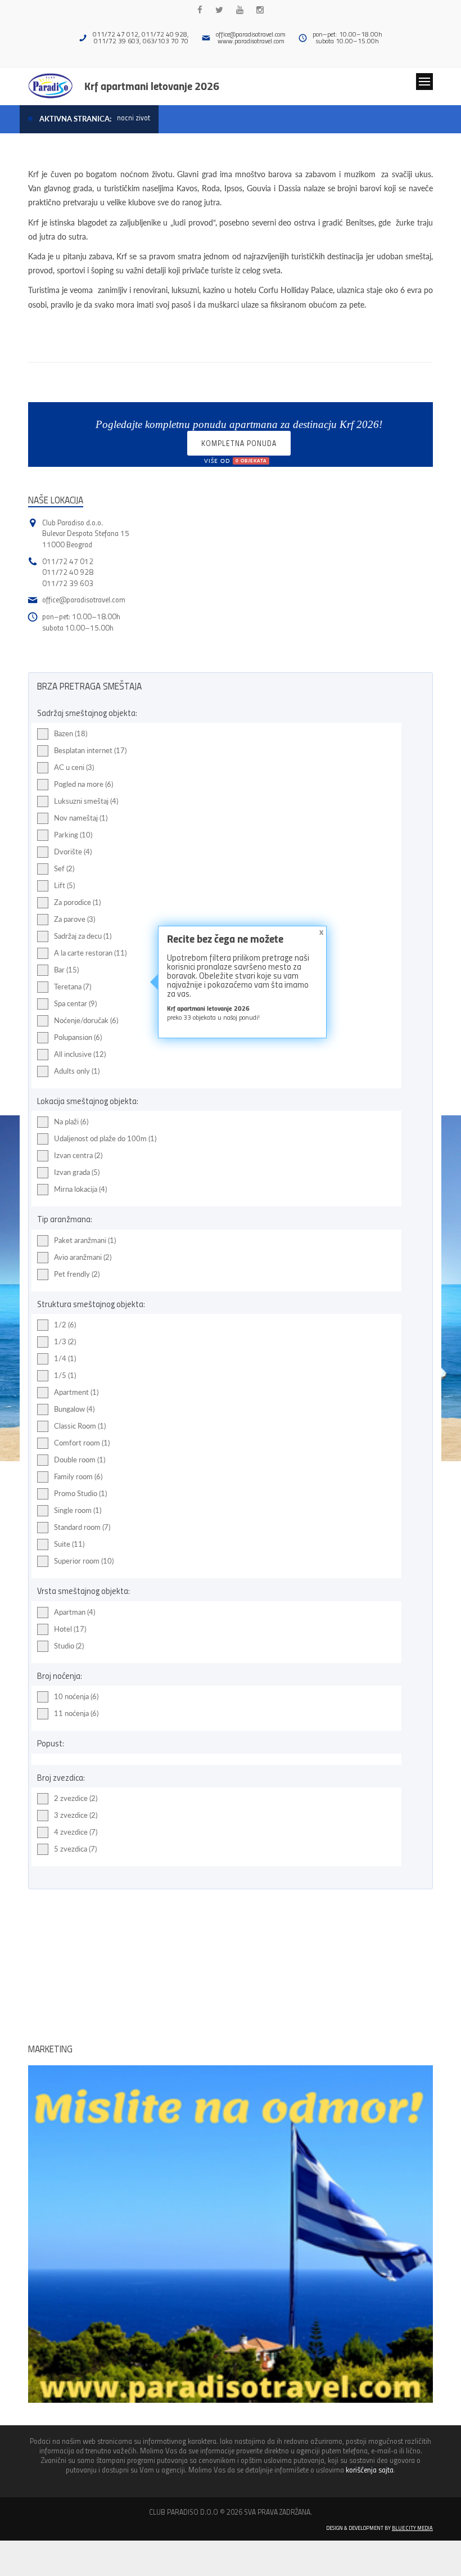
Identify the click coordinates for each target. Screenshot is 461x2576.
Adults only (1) (77, 1071)
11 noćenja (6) (76, 1713)
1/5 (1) (65, 1375)
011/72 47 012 (68, 561)
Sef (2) (64, 868)
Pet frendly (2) (77, 1274)
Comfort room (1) (82, 1443)
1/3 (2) (65, 1341)
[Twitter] (219, 10)
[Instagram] (260, 10)
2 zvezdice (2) (76, 1798)
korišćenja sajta (370, 2469)
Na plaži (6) (71, 1122)
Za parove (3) (74, 919)
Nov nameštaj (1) (81, 818)
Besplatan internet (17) (90, 750)
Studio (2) (69, 1646)
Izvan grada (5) (77, 1172)
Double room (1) (80, 1460)
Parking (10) (73, 835)
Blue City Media (412, 2528)
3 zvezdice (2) (76, 1815)
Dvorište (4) (73, 852)
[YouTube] (240, 10)
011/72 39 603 (68, 583)
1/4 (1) (65, 1358)
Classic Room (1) (80, 1426)
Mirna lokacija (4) (80, 1189)
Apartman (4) (74, 1612)
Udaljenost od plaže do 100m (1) (105, 1138)
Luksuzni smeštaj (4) (86, 801)
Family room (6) (78, 1476)
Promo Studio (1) (80, 1493)
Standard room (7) (82, 1527)
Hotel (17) (70, 1629)
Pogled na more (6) (83, 784)
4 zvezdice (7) (76, 1832)
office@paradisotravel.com (251, 34)
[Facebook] (200, 10)
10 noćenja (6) (76, 1696)
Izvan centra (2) (78, 1155)
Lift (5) (64, 885)
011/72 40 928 (68, 572)
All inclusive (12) (80, 1054)
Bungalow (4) (74, 1409)
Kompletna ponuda (239, 447)
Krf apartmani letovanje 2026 (152, 85)
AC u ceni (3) (74, 767)
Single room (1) (78, 1510)
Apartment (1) (76, 1392)
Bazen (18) (71, 733)
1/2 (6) (65, 1325)
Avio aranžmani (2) (83, 1257)
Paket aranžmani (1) (85, 1240)
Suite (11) (69, 1544)
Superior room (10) (84, 1561)
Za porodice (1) (77, 902)
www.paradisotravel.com (251, 41)
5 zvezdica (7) (75, 1849)
